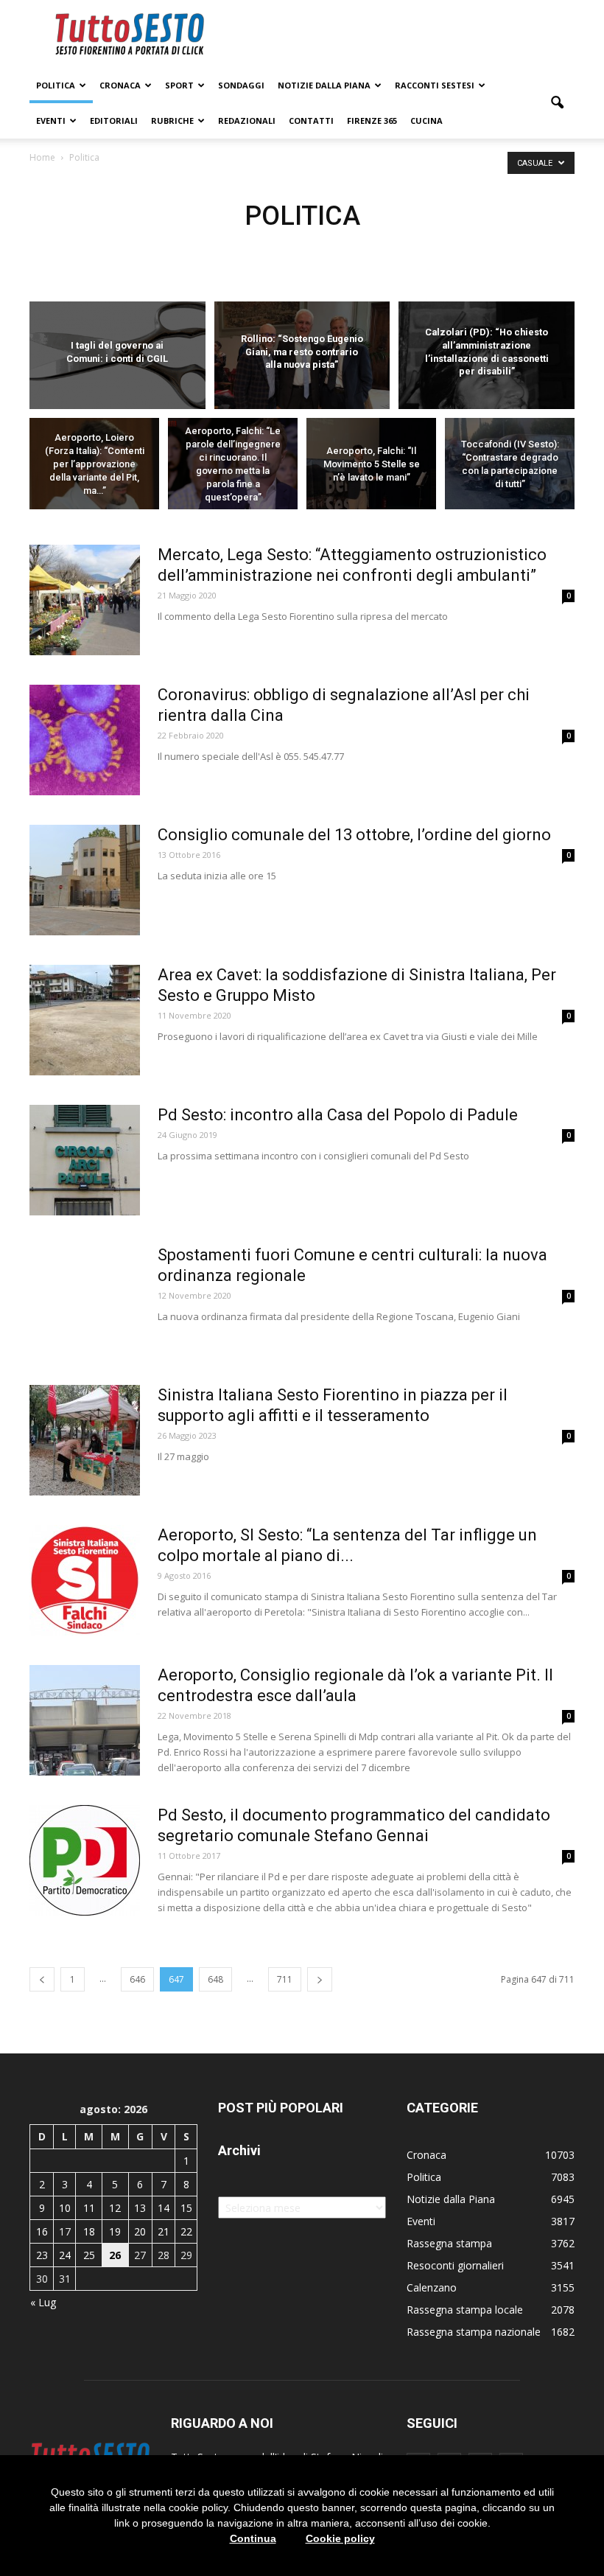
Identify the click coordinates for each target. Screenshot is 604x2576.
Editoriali (114, 121)
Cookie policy (340, 2538)
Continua (253, 2538)
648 (215, 1979)
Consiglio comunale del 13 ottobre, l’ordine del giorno (354, 835)
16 (42, 2231)
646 (137, 1979)
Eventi (51, 121)
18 (89, 2231)
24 (65, 2255)
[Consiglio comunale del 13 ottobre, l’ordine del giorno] (85, 880)
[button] (557, 103)
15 (186, 2208)
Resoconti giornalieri (455, 2265)
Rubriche (172, 121)
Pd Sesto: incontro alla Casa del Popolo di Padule (338, 1115)
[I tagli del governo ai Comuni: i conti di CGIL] (117, 356)
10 (65, 2208)
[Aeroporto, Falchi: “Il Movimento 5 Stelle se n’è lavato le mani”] (371, 467)
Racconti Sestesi (435, 85)
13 (140, 2208)
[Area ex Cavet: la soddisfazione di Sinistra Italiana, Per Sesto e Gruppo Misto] (85, 1020)
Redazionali (247, 121)
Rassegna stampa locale (465, 2310)
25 (89, 2255)
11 (89, 2208)
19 (115, 2231)
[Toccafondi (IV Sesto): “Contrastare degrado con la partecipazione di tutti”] (510, 467)
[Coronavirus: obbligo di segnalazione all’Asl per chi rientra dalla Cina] (85, 740)
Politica (56, 85)
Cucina (426, 121)
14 (164, 2208)
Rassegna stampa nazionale (474, 2332)
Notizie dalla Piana (324, 85)
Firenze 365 (372, 121)
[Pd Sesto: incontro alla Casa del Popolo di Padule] (85, 1160)
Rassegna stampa (449, 2243)
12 (115, 2208)
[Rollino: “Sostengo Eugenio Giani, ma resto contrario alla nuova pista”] (302, 356)
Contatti (311, 121)
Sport (179, 85)
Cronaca (120, 85)
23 (42, 2255)
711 (285, 1979)
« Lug (43, 2302)
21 (164, 2231)
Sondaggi (241, 85)
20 (140, 2231)
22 (186, 2231)
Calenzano (432, 2287)
